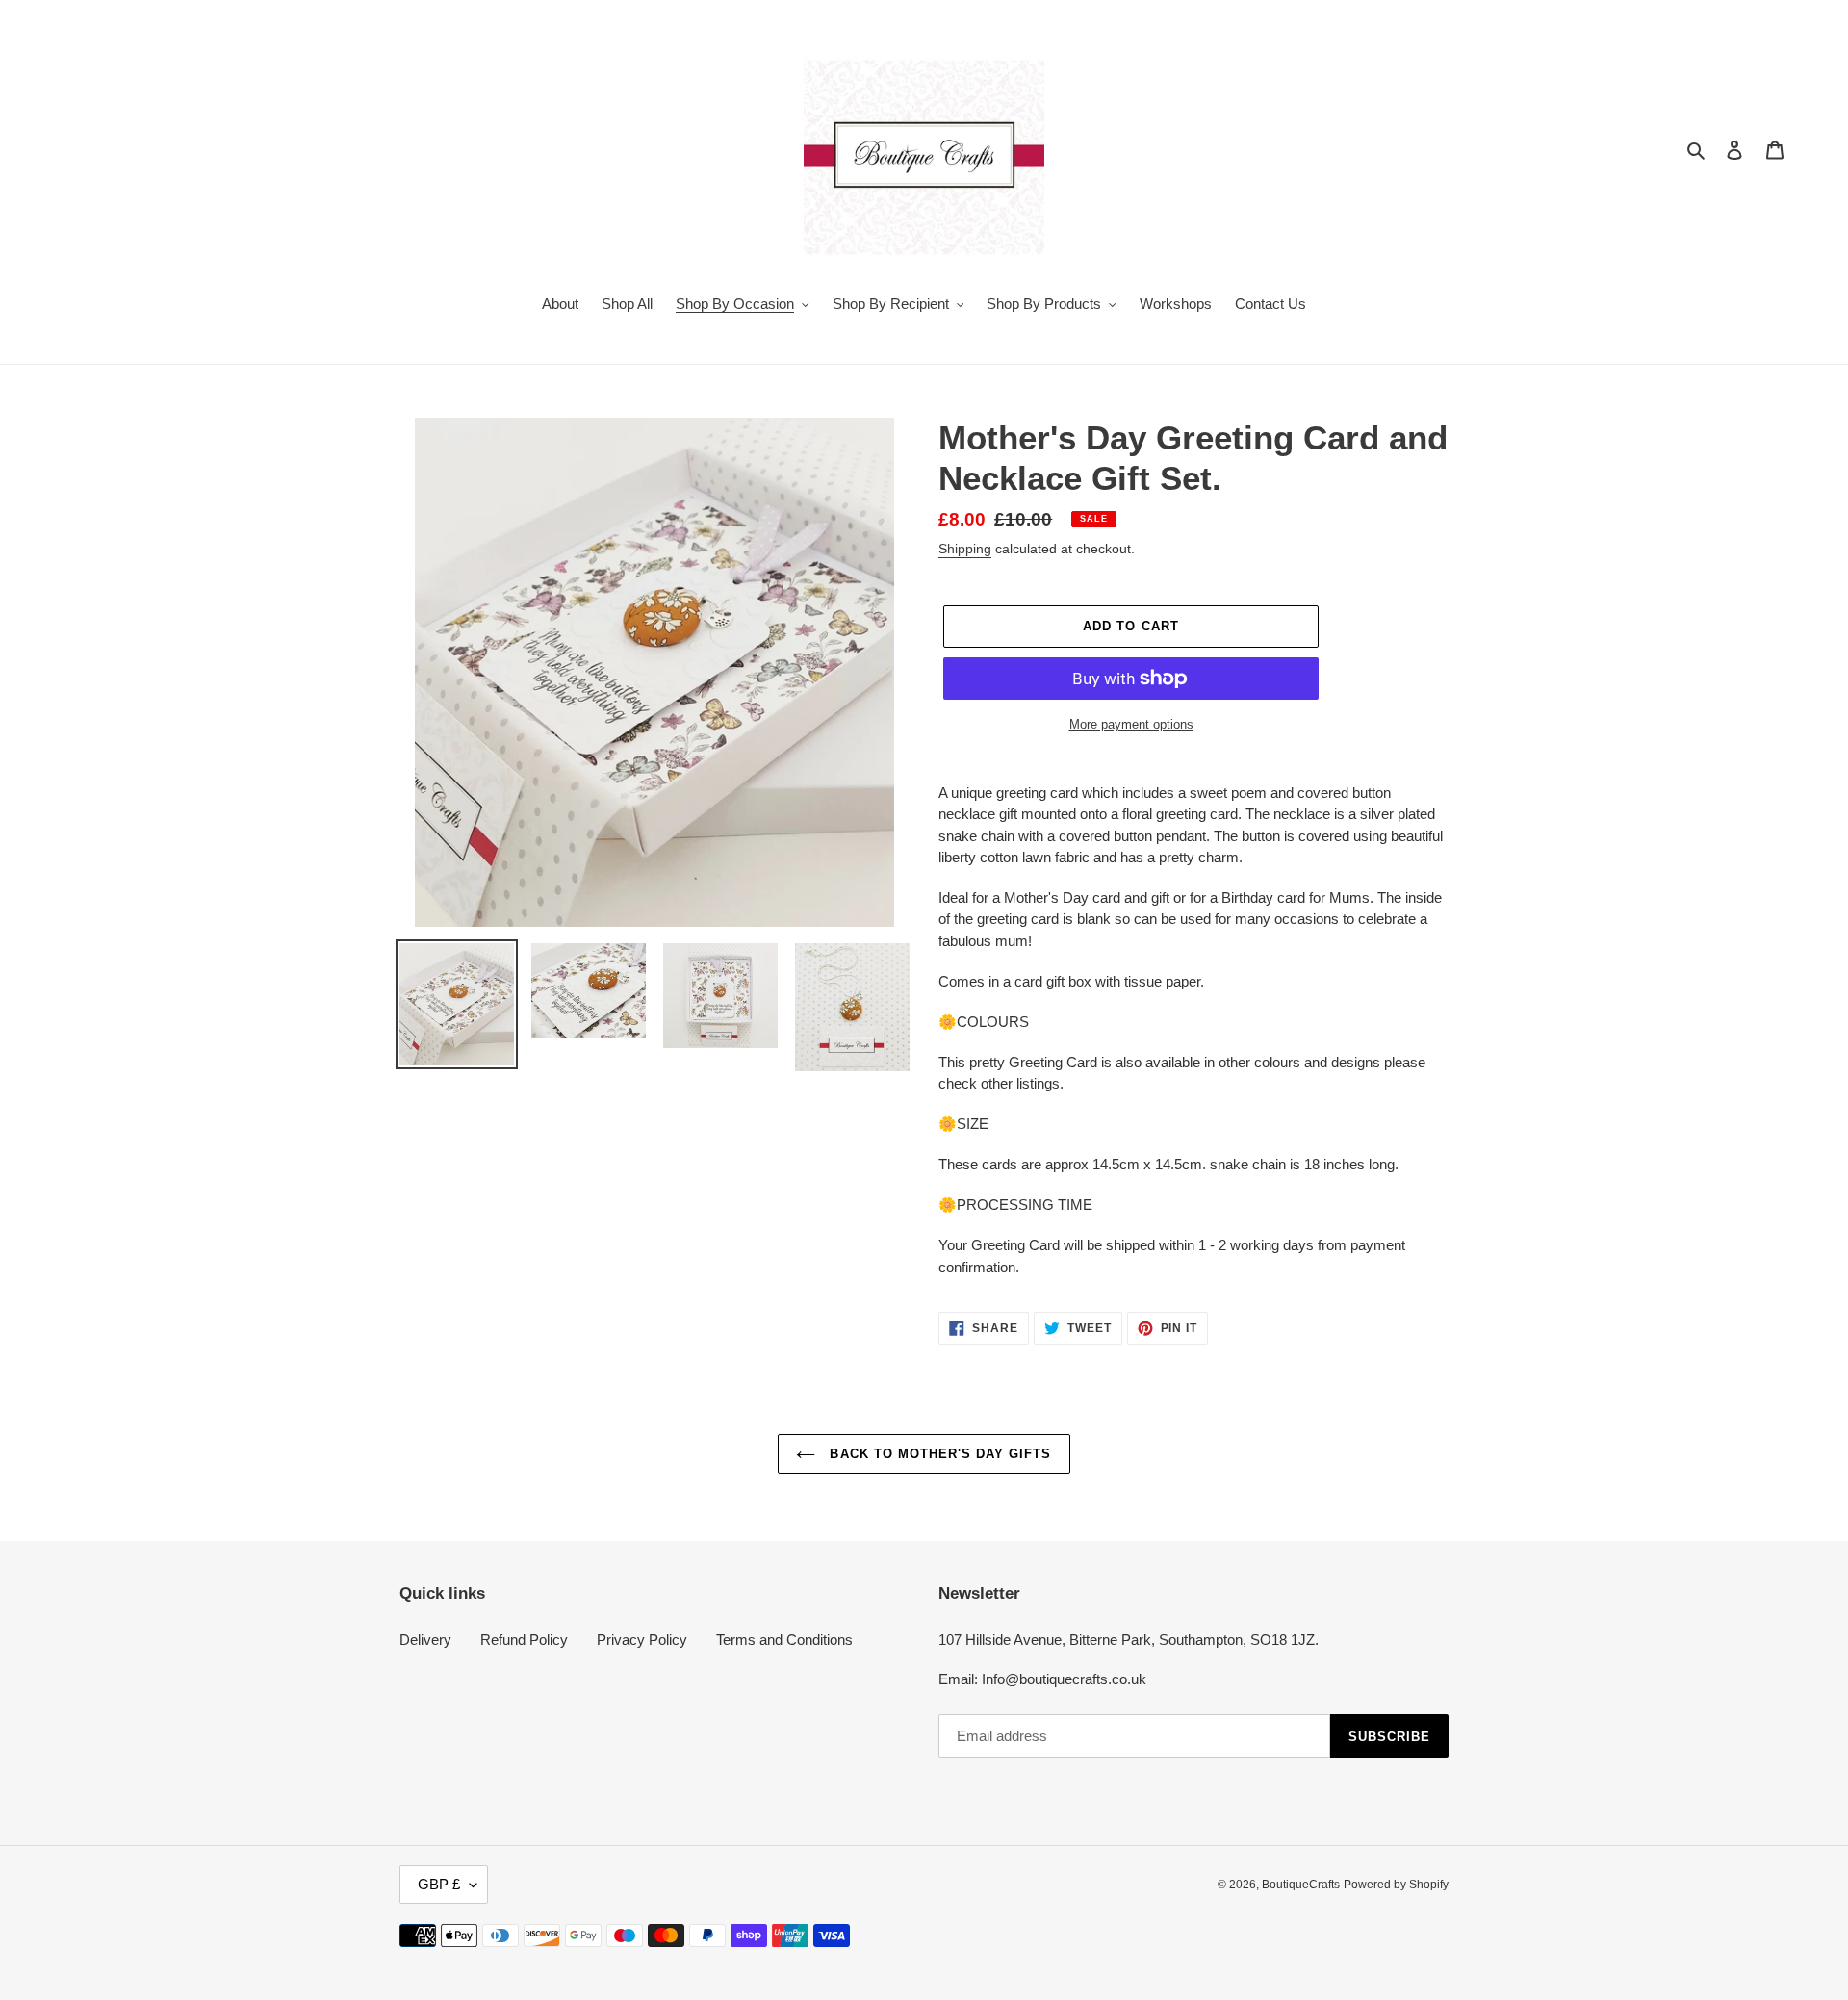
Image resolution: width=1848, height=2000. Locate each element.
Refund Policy (524, 1640)
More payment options (1131, 724)
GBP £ (439, 1884)
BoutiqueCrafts (1301, 1885)
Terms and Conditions (784, 1640)
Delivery (425, 1640)
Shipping (965, 549)
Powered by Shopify (1396, 1885)
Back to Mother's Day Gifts (938, 1454)
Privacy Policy (642, 1640)
